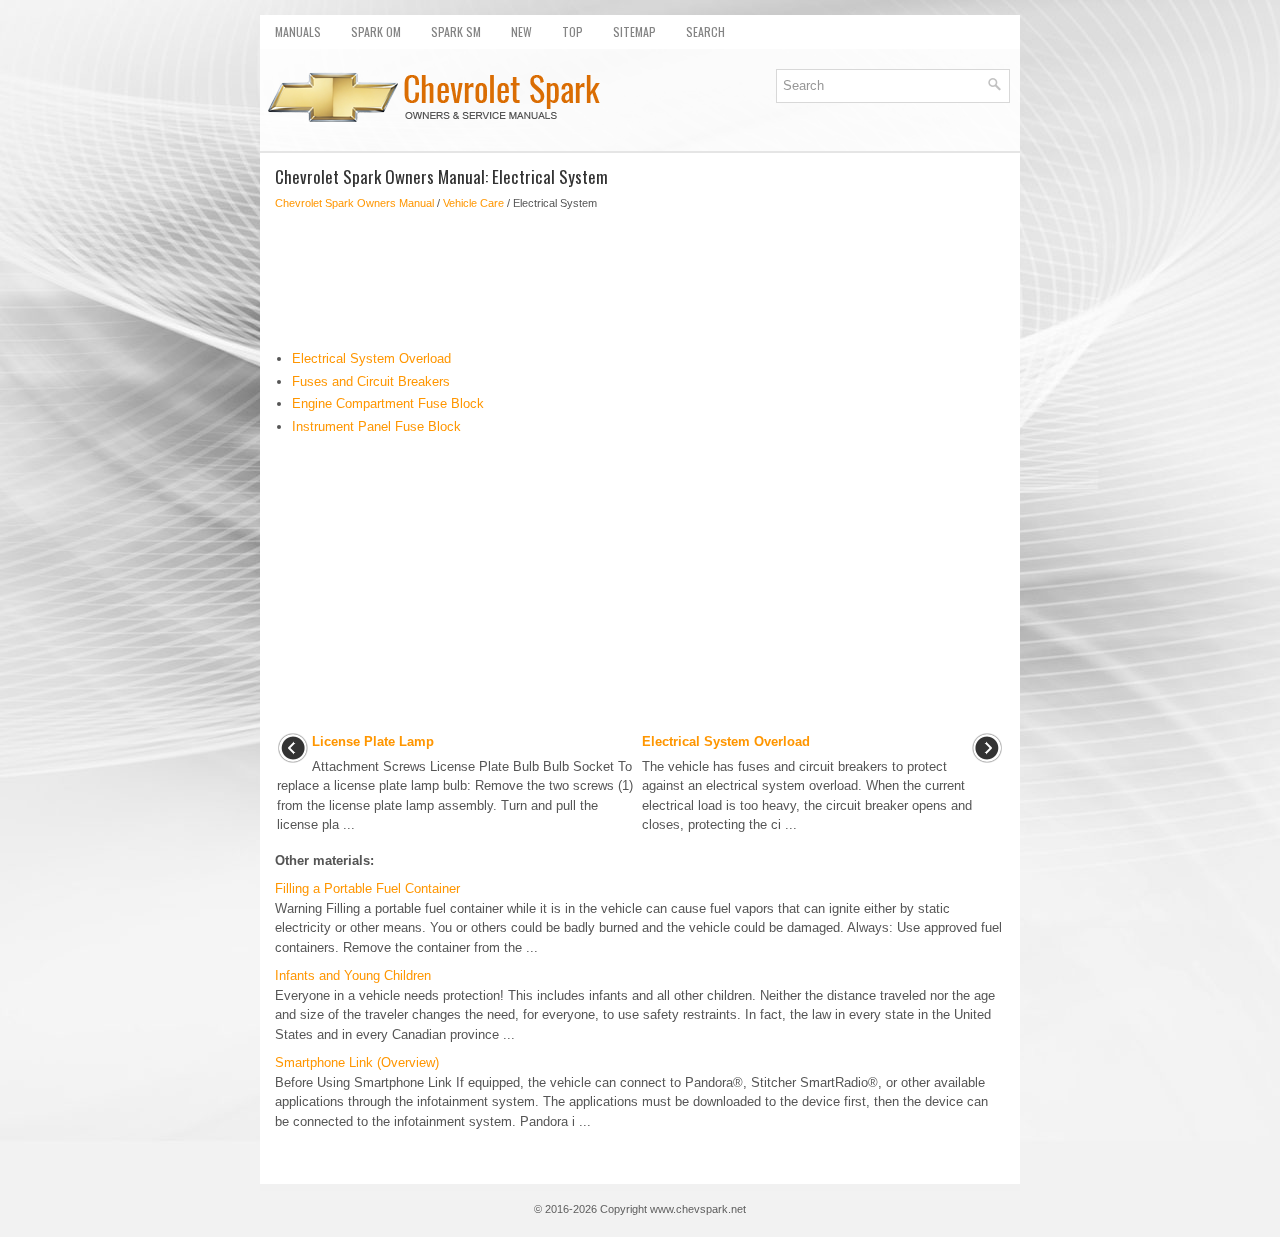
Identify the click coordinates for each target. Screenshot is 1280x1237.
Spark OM (376, 31)
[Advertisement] (640, 280)
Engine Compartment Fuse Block (388, 403)
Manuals (298, 31)
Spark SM (456, 31)
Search (705, 31)
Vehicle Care (473, 203)
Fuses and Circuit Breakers (371, 381)
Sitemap (634, 31)
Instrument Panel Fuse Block (376, 426)
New (521, 31)
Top (572, 31)
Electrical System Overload (371, 358)
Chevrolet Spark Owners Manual (354, 203)
